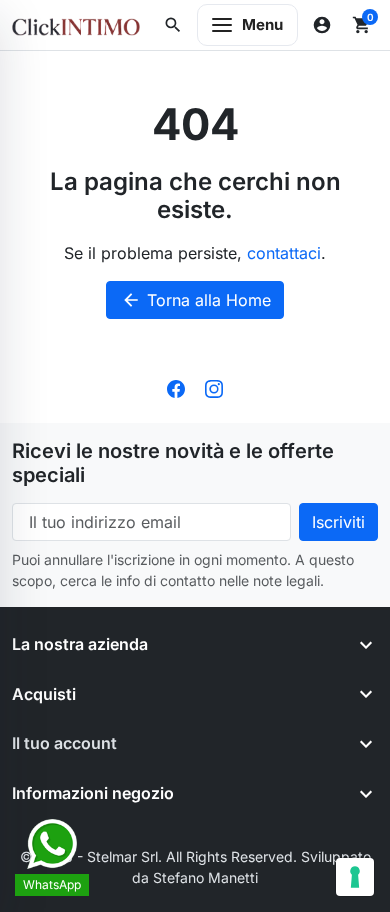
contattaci (284, 253)
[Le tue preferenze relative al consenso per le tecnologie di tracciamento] (355, 877)
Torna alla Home (196, 300)
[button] (173, 25)
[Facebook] (176, 387)
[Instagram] (214, 387)
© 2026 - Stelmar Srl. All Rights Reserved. (160, 856)
